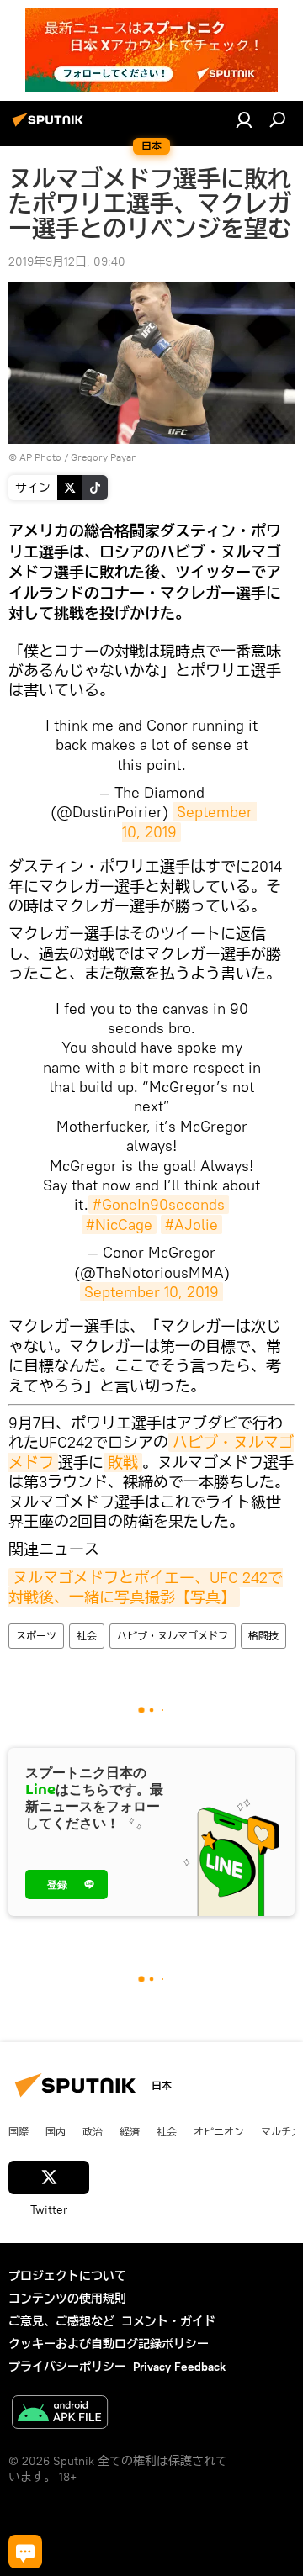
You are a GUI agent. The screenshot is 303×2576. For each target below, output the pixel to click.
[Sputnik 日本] (50, 126)
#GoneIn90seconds (159, 1204)
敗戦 (123, 1462)
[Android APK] (60, 2414)
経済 (130, 2131)
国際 (19, 2131)
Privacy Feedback (179, 2367)
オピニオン (219, 2131)
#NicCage (119, 1225)
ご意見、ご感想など (61, 2321)
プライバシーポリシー (67, 2367)
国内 (56, 2131)
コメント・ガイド (168, 2321)
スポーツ (36, 1636)
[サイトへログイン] (244, 119)
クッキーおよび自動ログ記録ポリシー (109, 2344)
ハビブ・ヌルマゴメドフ (173, 1636)
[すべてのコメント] (25, 2552)
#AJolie (191, 1225)
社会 (87, 1636)
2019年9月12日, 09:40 (67, 261)
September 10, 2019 (151, 1292)
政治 (93, 2131)
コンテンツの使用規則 (67, 2299)
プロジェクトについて (67, 2276)
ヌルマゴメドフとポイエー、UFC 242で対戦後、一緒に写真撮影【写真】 (146, 1587)
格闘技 (263, 1636)
